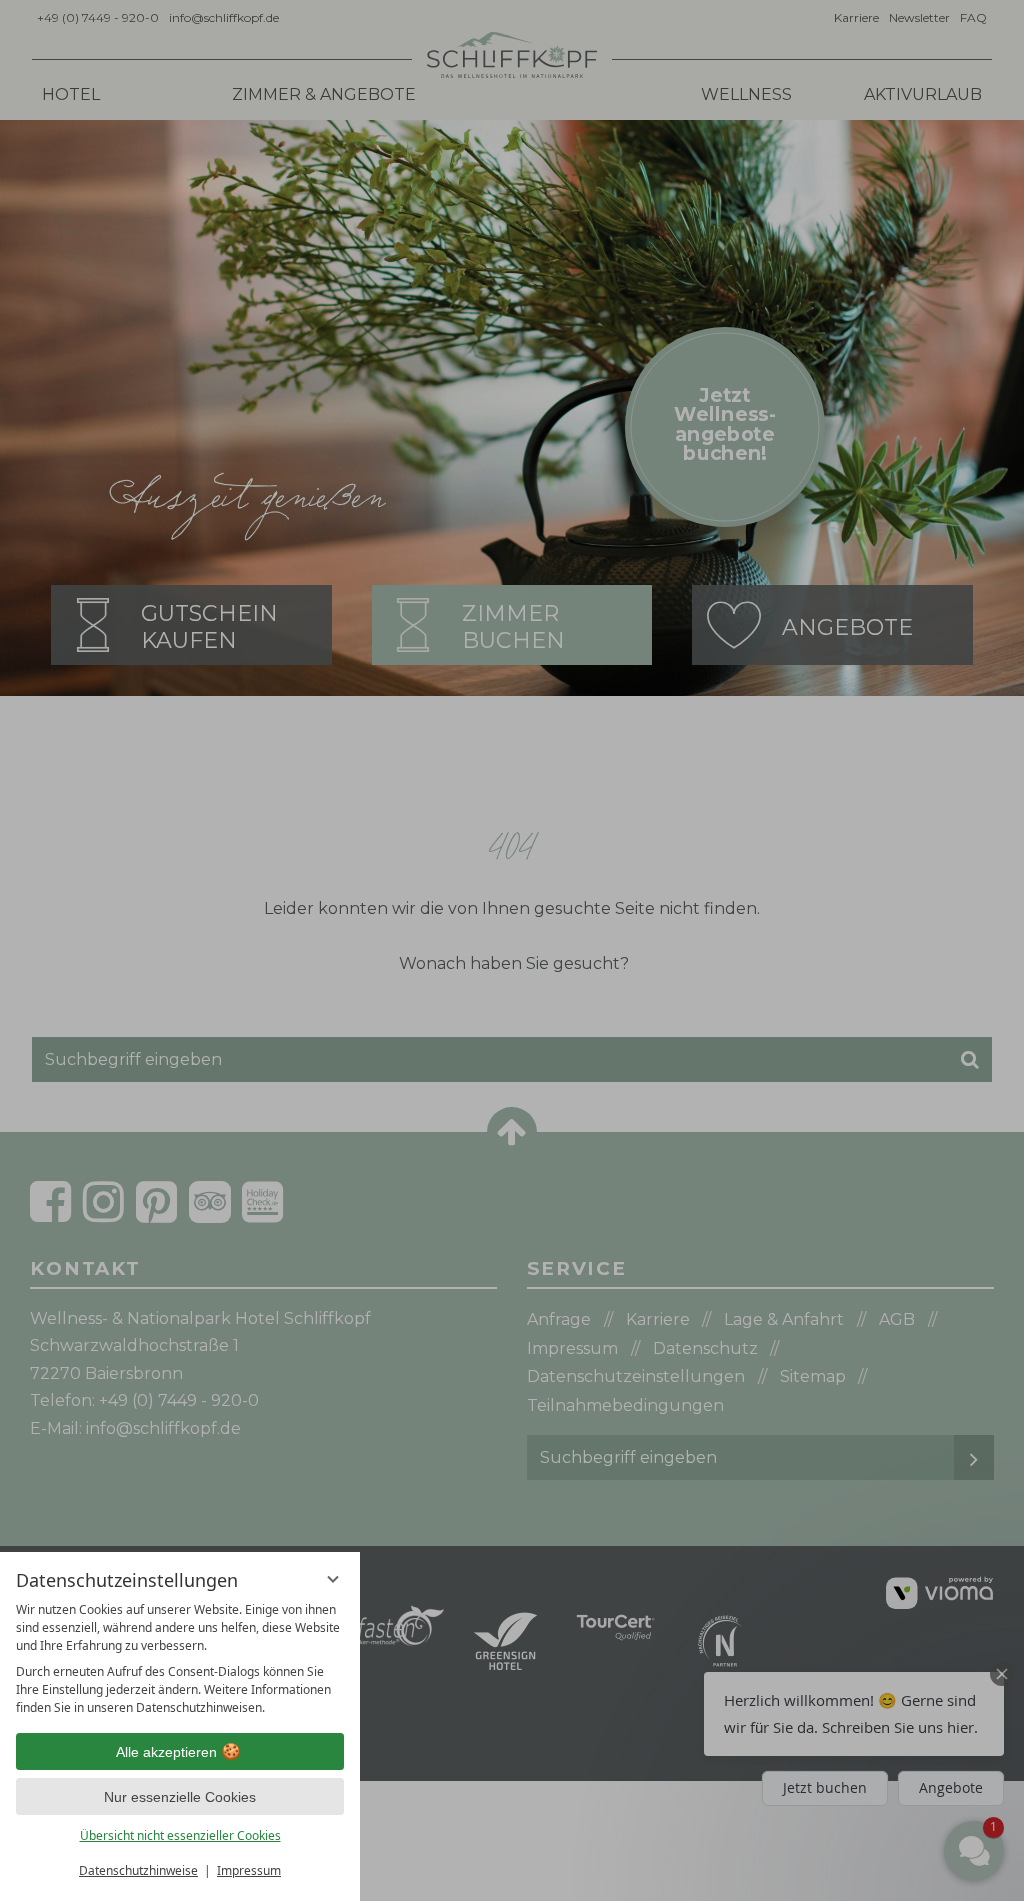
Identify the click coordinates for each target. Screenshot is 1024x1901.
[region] (180, 1659)
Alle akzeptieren (166, 1752)
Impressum (249, 1870)
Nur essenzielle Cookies (180, 1797)
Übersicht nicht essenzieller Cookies (180, 1835)
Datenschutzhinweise (138, 1870)
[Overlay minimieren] (333, 1579)
